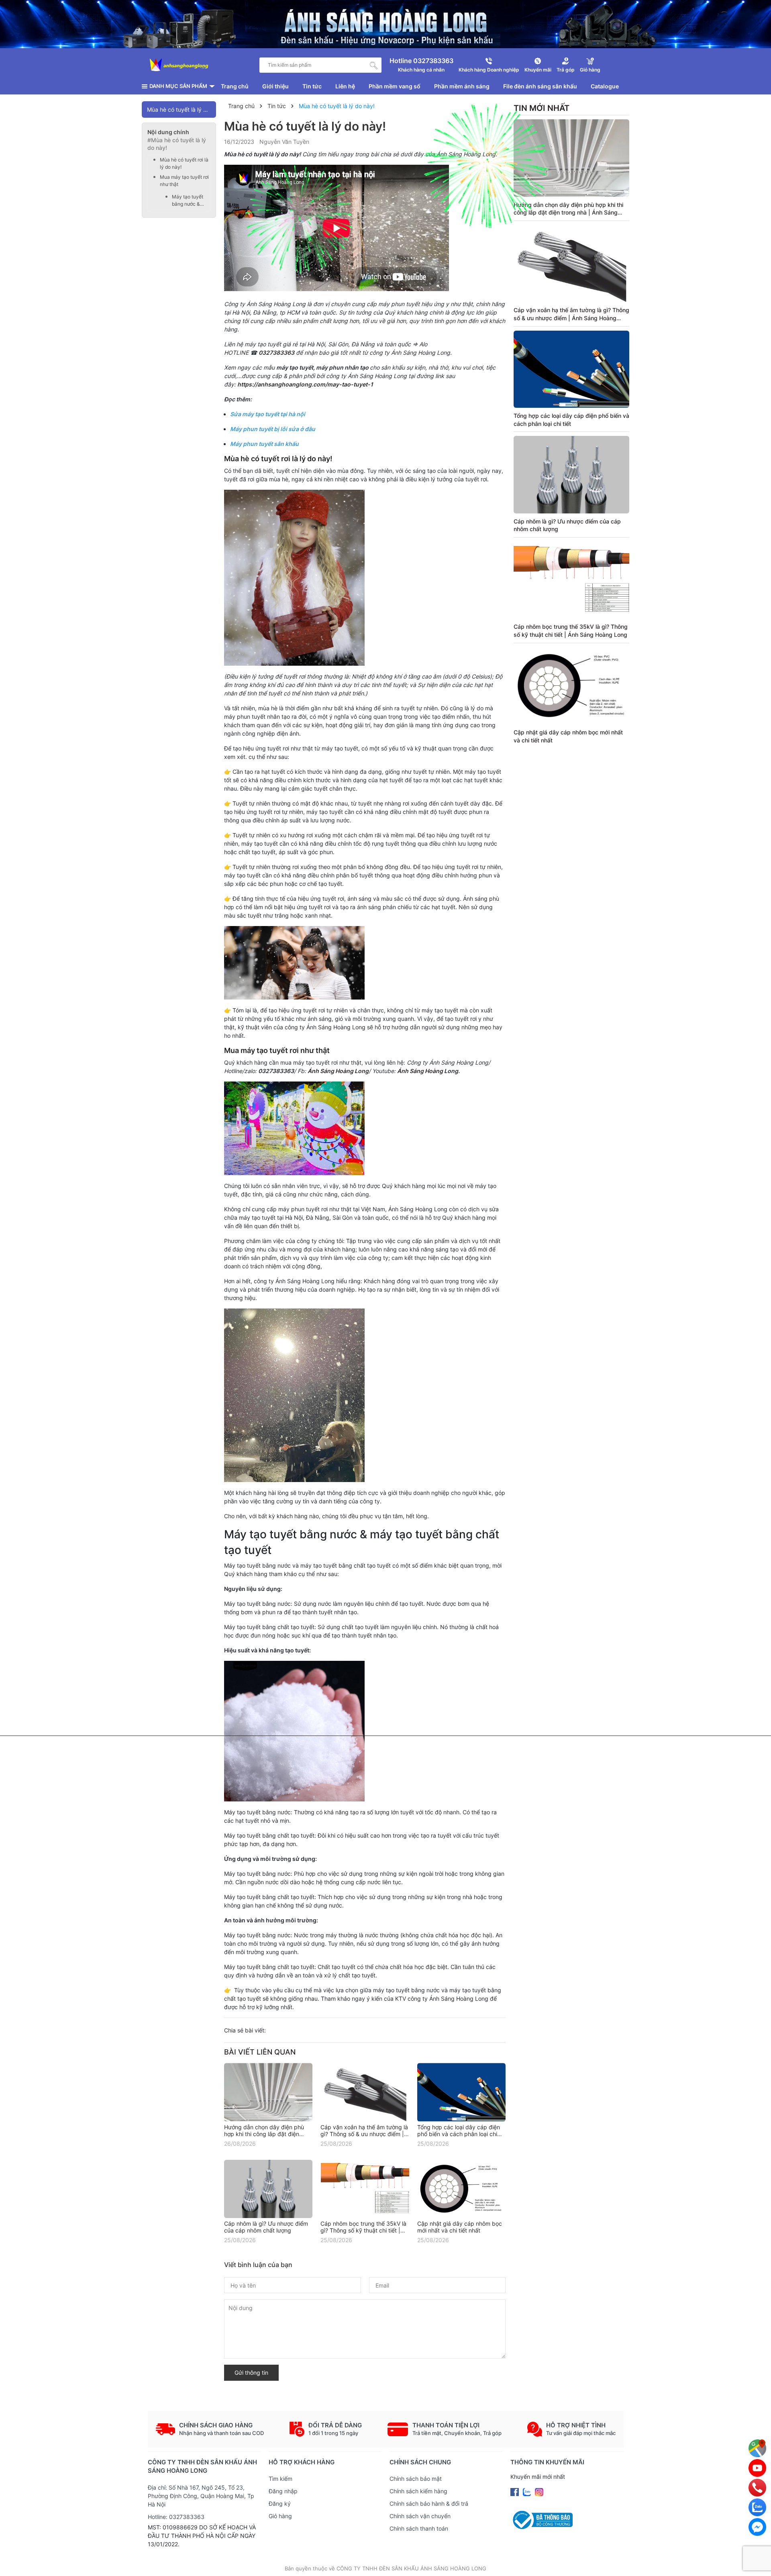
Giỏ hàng (280, 2516)
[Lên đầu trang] (757, 2562)
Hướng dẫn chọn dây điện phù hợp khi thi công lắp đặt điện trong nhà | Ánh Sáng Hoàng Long (568, 213)
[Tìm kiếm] (374, 65)
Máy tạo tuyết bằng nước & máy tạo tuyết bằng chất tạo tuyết (188, 201)
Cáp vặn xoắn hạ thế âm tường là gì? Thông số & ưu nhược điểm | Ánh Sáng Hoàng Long (364, 2134)
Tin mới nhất (542, 108)
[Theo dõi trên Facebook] (515, 2491)
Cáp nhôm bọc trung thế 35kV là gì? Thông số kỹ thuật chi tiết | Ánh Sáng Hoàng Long (363, 2230)
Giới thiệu (275, 86)
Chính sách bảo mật (416, 2479)
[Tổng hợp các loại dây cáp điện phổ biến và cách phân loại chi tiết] (461, 2092)
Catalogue (605, 86)
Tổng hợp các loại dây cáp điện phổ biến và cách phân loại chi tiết (459, 2134)
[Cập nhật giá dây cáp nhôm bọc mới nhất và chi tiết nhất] (461, 2189)
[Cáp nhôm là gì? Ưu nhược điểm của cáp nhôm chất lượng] (268, 2189)
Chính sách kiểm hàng (418, 2491)
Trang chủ (235, 86)
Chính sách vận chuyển (420, 2516)
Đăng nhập (283, 2491)
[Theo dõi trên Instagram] (539, 2491)
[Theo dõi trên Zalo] (528, 2491)
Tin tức (312, 86)
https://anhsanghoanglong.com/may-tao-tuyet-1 (305, 384)
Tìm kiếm (280, 2479)
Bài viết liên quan (260, 2052)
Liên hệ (345, 86)
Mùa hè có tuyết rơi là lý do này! (184, 163)
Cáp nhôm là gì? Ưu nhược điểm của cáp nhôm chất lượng (266, 2227)
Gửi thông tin (251, 2373)
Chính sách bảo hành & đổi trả (429, 2503)
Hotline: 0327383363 (176, 2517)
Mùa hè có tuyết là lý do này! (182, 109)
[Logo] (179, 65)
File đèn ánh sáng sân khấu (540, 86)
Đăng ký (280, 2503)
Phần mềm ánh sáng (462, 86)
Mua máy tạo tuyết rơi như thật (184, 181)
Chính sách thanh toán (419, 2528)
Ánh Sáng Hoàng (421, 1071)
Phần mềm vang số (395, 86)
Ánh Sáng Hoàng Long (338, 1071)
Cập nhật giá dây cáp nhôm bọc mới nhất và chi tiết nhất (460, 2227)
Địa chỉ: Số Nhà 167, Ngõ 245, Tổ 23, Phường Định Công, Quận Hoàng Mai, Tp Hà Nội (201, 2496)
